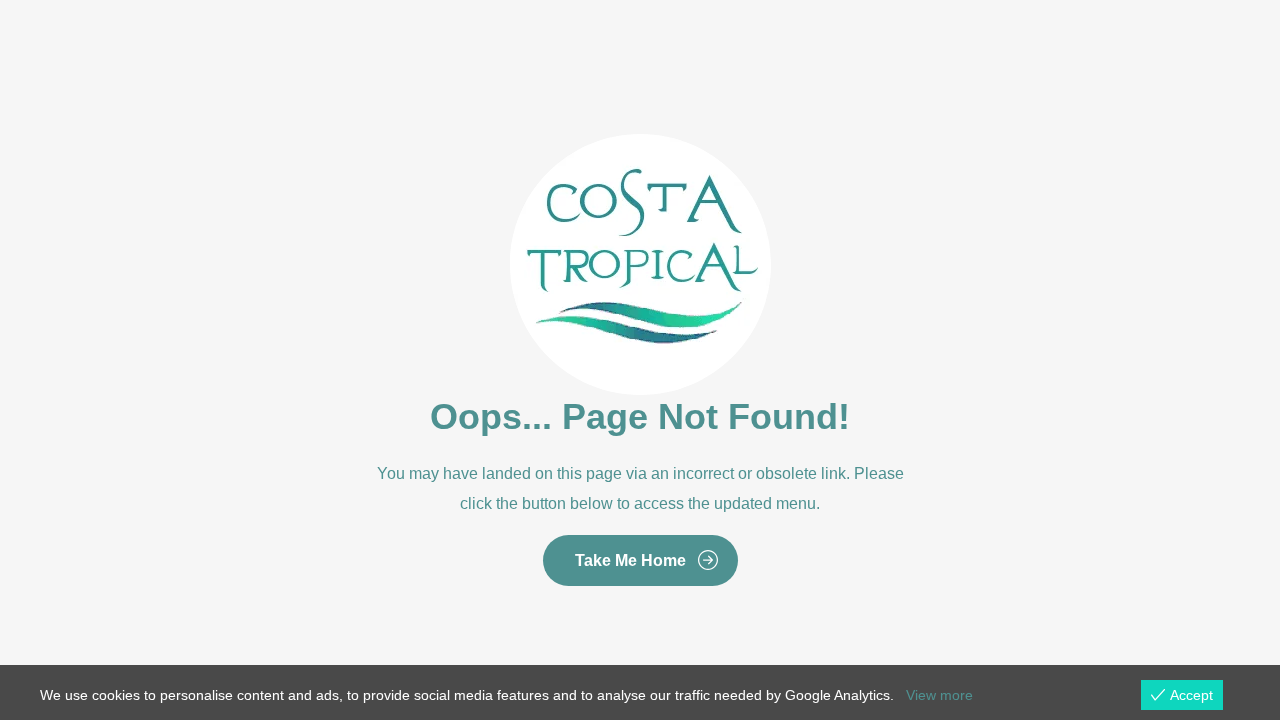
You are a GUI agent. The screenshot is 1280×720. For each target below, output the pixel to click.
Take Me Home (630, 560)
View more (939, 695)
